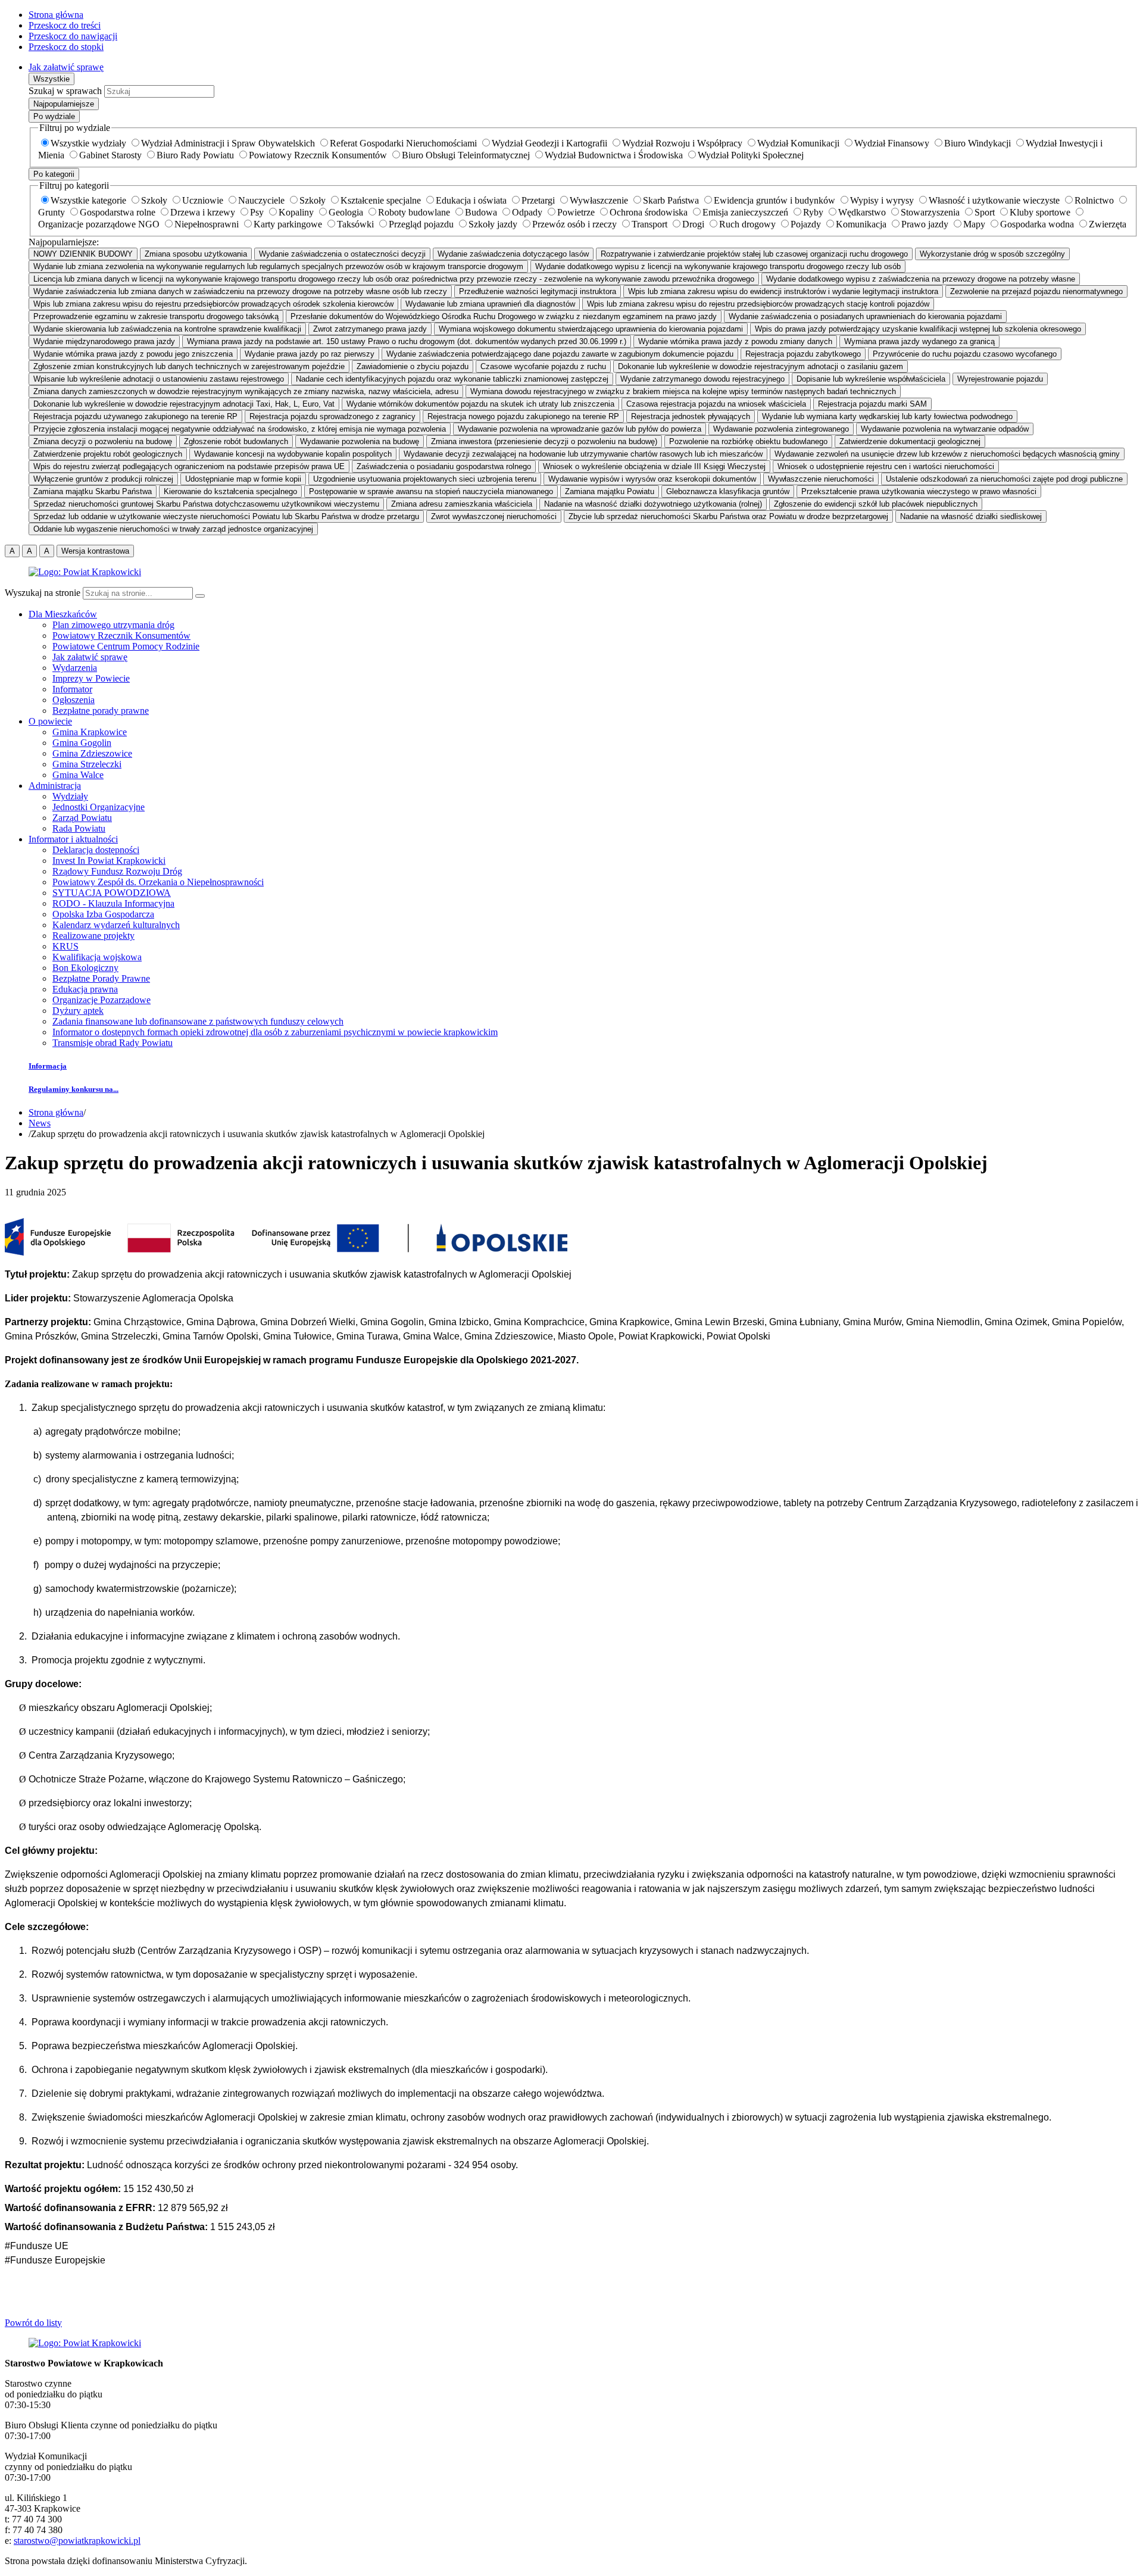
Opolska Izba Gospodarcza (103, 914)
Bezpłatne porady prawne (101, 711)
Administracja (55, 786)
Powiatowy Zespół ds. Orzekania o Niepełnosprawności (158, 882)
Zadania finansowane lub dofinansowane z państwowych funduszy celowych (198, 1021)
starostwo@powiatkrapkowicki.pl (77, 2541)
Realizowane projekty (93, 936)
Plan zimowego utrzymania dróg (113, 625)
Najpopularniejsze (64, 104)
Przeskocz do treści (65, 25)
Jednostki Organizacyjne (99, 807)
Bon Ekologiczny (85, 968)
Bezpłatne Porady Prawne (101, 978)
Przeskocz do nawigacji (73, 36)
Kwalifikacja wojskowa (97, 957)
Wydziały (70, 796)
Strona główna (56, 15)
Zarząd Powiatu (82, 818)
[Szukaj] (200, 596)
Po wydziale (54, 116)
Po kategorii (54, 174)
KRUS (65, 946)
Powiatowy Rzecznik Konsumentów (121, 636)
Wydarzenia (75, 668)
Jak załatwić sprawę (66, 67)
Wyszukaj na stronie (43, 593)
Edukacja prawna (85, 989)
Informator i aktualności (73, 839)
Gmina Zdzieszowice (92, 753)
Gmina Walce (78, 775)
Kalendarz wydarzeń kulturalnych (116, 925)
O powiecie (50, 721)
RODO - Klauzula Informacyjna (113, 903)
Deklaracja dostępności (96, 850)
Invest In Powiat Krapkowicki (109, 861)
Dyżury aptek (78, 1011)
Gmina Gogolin (82, 743)
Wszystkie (51, 79)
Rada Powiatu (79, 828)
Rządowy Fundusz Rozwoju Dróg (117, 871)
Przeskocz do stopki (66, 47)
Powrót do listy (33, 2323)
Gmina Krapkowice (90, 732)
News (40, 1123)
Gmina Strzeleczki (87, 764)
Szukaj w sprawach (65, 91)
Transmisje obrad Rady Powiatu (113, 1043)
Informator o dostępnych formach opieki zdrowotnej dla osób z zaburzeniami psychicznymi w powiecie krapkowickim (275, 1032)
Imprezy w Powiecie (91, 678)
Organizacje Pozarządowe (102, 1000)
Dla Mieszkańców (63, 614)
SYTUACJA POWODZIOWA (112, 893)
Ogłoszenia (74, 700)
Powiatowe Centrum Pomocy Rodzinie (126, 646)
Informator (72, 689)
